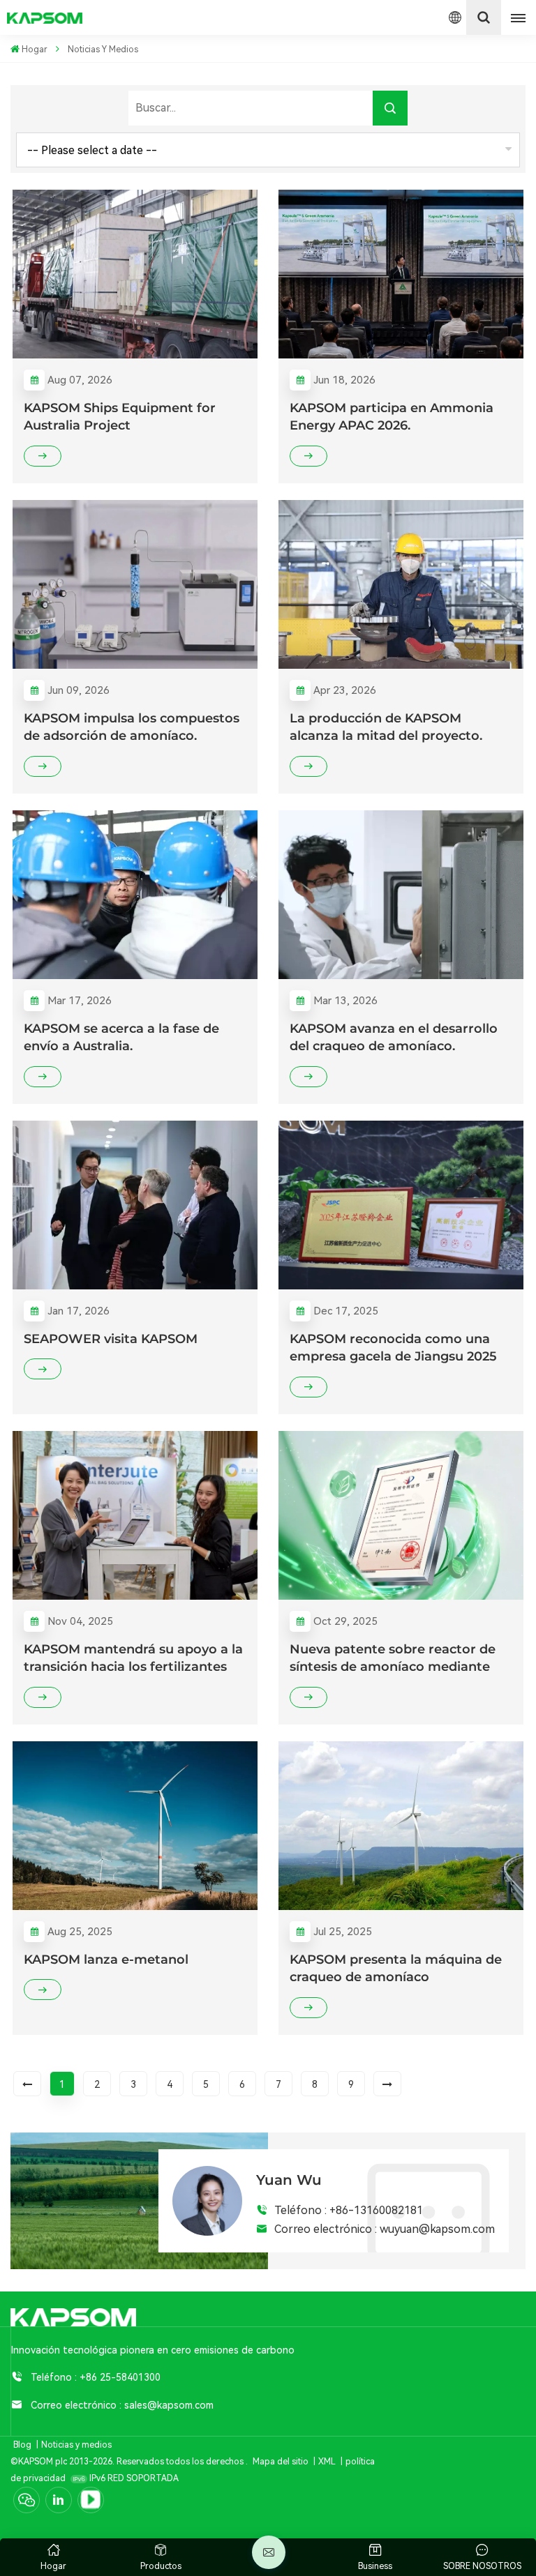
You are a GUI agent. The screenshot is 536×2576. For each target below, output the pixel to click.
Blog (22, 2445)
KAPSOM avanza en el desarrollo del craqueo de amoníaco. (394, 1037)
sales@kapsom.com (169, 2405)
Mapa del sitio (282, 2462)
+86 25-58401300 (120, 2377)
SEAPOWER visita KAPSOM (111, 1339)
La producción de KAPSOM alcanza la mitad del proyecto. (386, 727)
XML (327, 2462)
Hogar (35, 50)
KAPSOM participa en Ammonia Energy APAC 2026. (392, 417)
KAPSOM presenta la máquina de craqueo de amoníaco (396, 1968)
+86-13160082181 (376, 2210)
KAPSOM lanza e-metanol (106, 1959)
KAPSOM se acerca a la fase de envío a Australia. (121, 1037)
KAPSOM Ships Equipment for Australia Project (120, 417)
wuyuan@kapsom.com (437, 2229)
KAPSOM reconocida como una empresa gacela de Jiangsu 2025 (393, 1348)
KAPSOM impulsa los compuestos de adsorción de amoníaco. (132, 727)
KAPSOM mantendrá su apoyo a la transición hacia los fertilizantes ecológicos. (133, 1659)
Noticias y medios (76, 2445)
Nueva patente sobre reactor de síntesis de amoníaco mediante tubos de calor (393, 1659)
